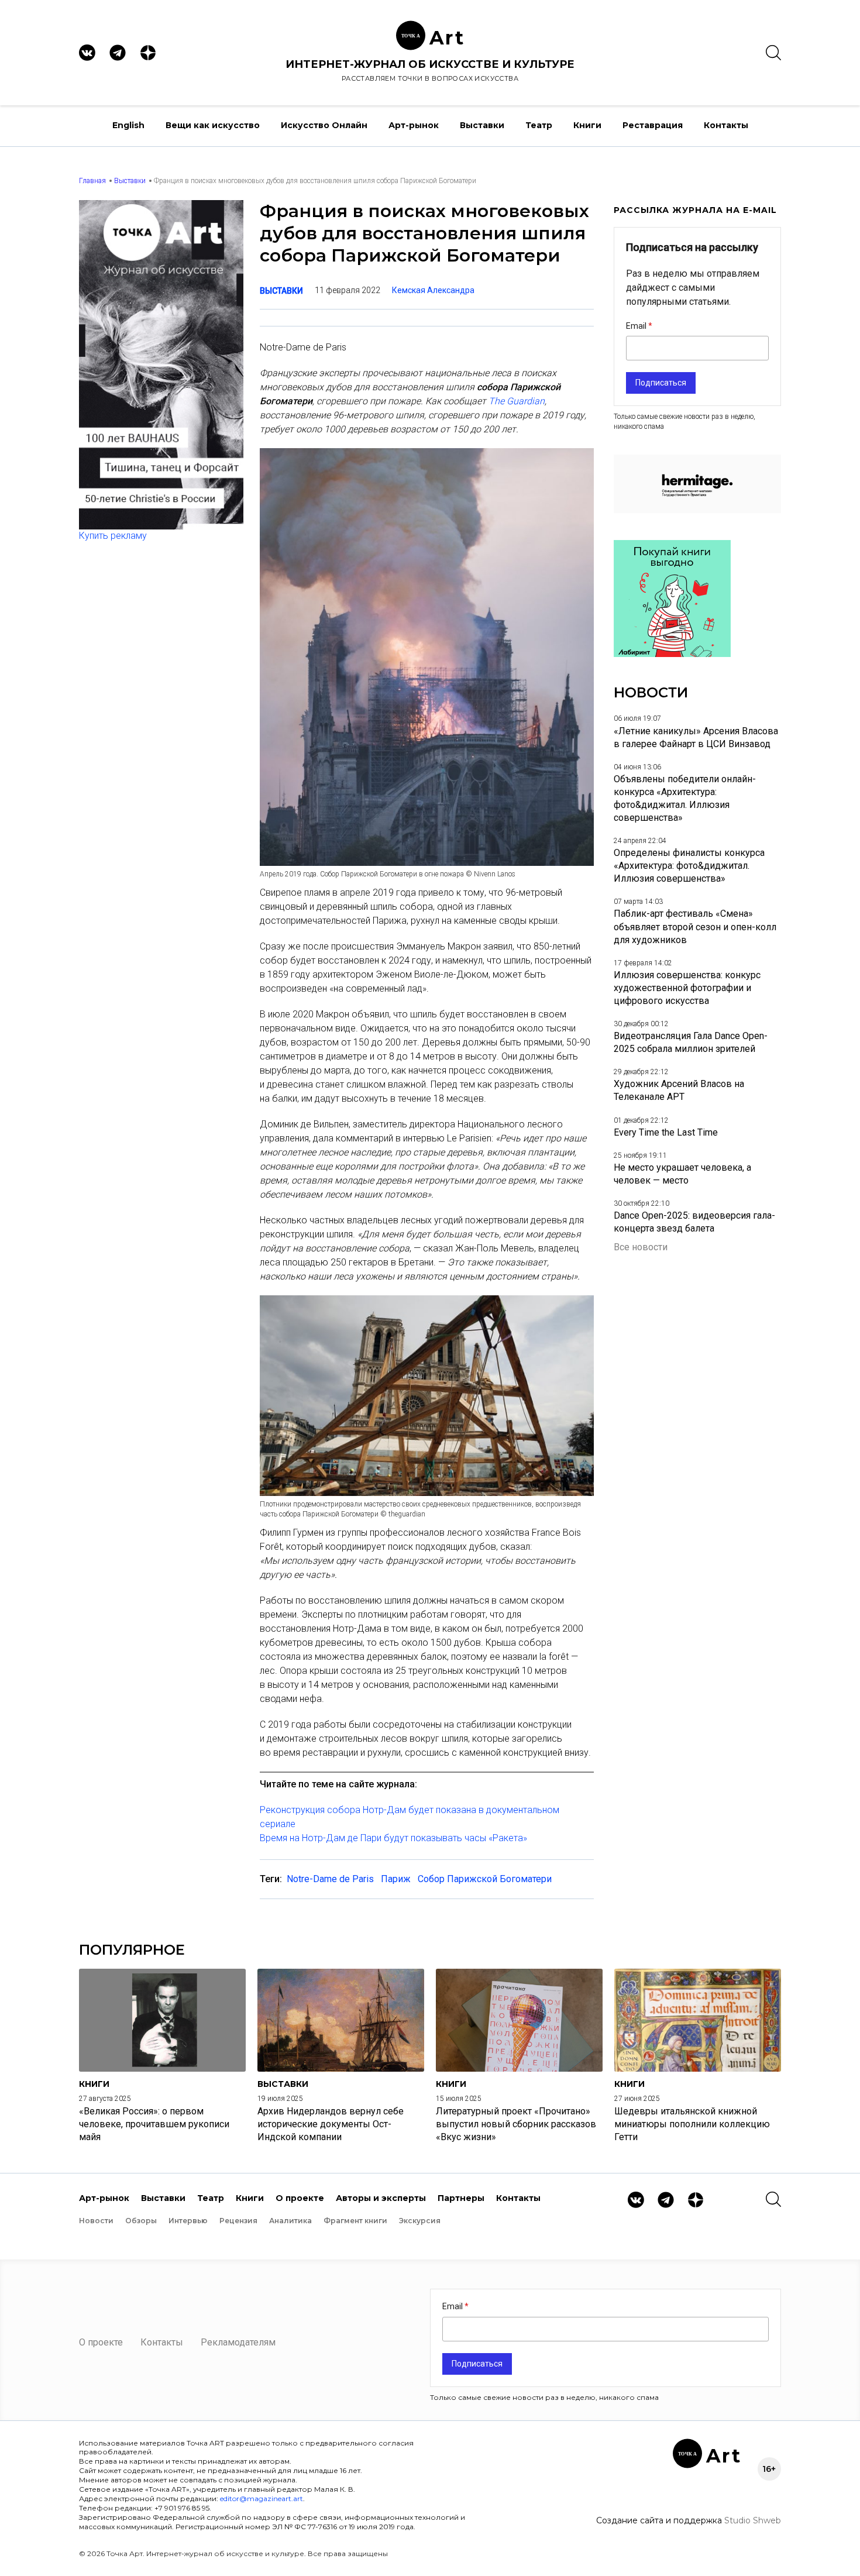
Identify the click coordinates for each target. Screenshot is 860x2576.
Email (637, 326)
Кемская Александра (433, 290)
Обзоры (141, 2221)
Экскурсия (420, 2221)
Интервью (188, 2221)
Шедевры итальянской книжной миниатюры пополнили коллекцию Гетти (692, 2124)
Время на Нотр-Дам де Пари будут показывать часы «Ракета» (393, 1838)
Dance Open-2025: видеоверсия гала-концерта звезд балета (694, 1222)
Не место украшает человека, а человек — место (682, 1174)
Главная (92, 181)
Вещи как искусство (213, 125)
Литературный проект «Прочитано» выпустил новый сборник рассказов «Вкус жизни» (516, 2124)
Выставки (482, 125)
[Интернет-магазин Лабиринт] (672, 654)
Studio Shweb (753, 2520)
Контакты (726, 125)
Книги (587, 125)
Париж (396, 1879)
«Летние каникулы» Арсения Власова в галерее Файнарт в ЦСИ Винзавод (696, 737)
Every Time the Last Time (666, 1132)
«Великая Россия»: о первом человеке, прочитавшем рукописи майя (154, 2124)
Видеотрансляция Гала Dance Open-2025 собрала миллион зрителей (691, 1042)
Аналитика (290, 2221)
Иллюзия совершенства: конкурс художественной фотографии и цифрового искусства (687, 988)
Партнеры (461, 2198)
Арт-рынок (414, 125)
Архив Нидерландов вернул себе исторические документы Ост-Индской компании (331, 2124)
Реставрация (653, 125)
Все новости (641, 1247)
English (128, 125)
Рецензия (238, 2221)
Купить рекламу (113, 536)
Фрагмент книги (355, 2221)
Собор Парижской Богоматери (485, 1879)
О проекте (300, 2198)
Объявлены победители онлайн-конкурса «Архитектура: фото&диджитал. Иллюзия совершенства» (685, 798)
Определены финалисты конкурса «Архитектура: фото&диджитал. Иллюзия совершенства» (689, 866)
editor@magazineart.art (262, 2498)
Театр (539, 125)
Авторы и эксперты (381, 2198)
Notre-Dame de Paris (330, 1879)
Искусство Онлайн (324, 125)
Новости (96, 2221)
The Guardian (517, 401)
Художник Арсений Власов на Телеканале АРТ (679, 1090)
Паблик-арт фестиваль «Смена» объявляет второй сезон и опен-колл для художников (695, 926)
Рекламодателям (238, 2342)
